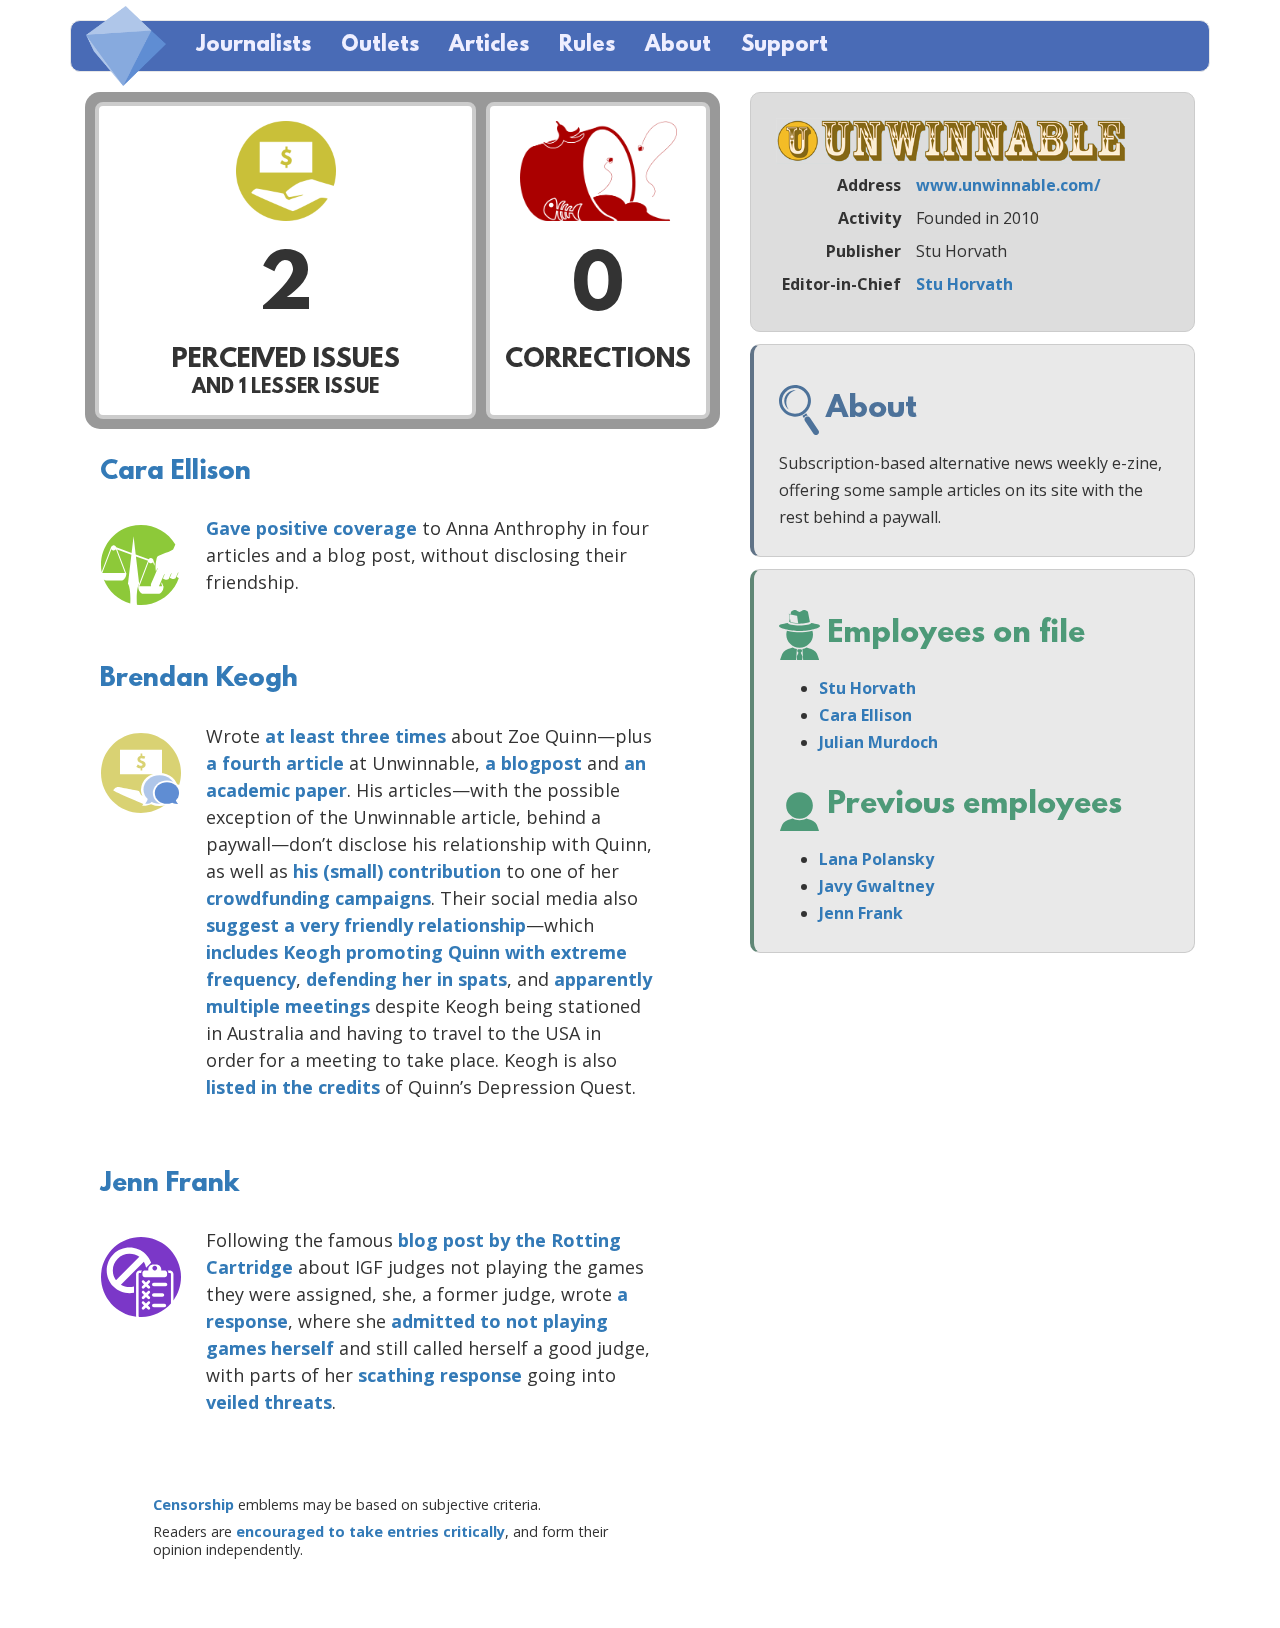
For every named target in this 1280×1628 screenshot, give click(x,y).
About (678, 45)
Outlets (380, 45)
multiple (243, 1006)
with (525, 952)
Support (784, 45)
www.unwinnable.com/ (1008, 185)
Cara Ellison (175, 472)
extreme (588, 952)
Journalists (253, 45)
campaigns (383, 898)
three (365, 736)
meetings (327, 1006)
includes (242, 952)
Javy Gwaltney (876, 886)
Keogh (312, 952)
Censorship (193, 1504)
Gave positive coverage (311, 528)
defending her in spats (406, 979)
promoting (394, 952)
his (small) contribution (397, 871)
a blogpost (533, 763)
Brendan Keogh (199, 679)
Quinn (474, 952)
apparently (603, 979)
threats (298, 1402)
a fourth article (275, 763)
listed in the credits (293, 1087)
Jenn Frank (169, 1184)
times (420, 736)
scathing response (440, 1375)
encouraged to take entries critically (370, 1531)
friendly (378, 925)
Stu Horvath (964, 284)
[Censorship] (141, 1277)
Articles (489, 45)
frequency (251, 979)
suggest (242, 925)
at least (300, 736)
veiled (232, 1402)
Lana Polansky (876, 859)
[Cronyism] (141, 565)
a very (311, 925)
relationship (472, 925)
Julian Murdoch (878, 742)
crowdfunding (268, 898)
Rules (587, 45)
